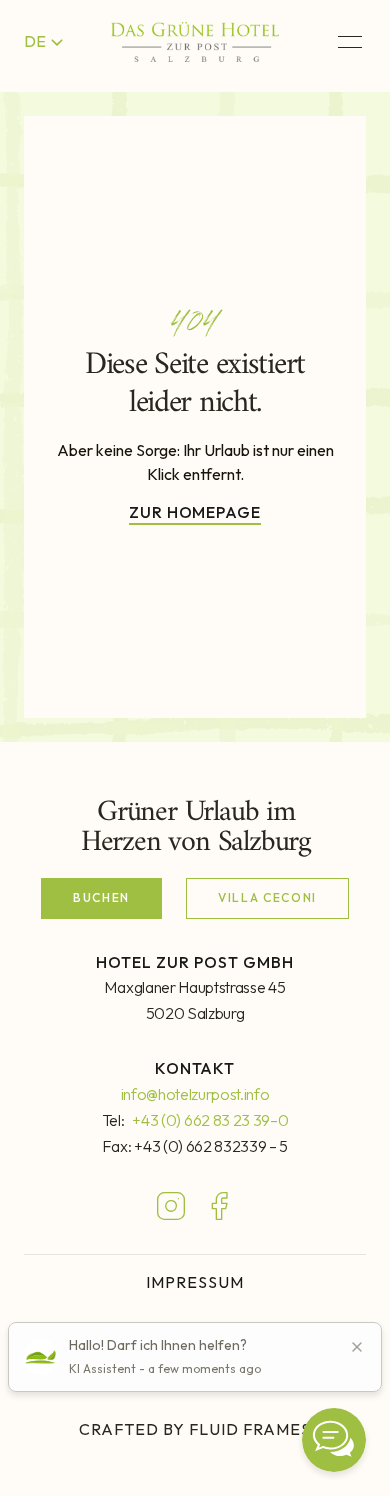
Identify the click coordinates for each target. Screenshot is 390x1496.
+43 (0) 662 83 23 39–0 (210, 1120)
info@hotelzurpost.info (195, 1094)
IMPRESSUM (195, 1282)
